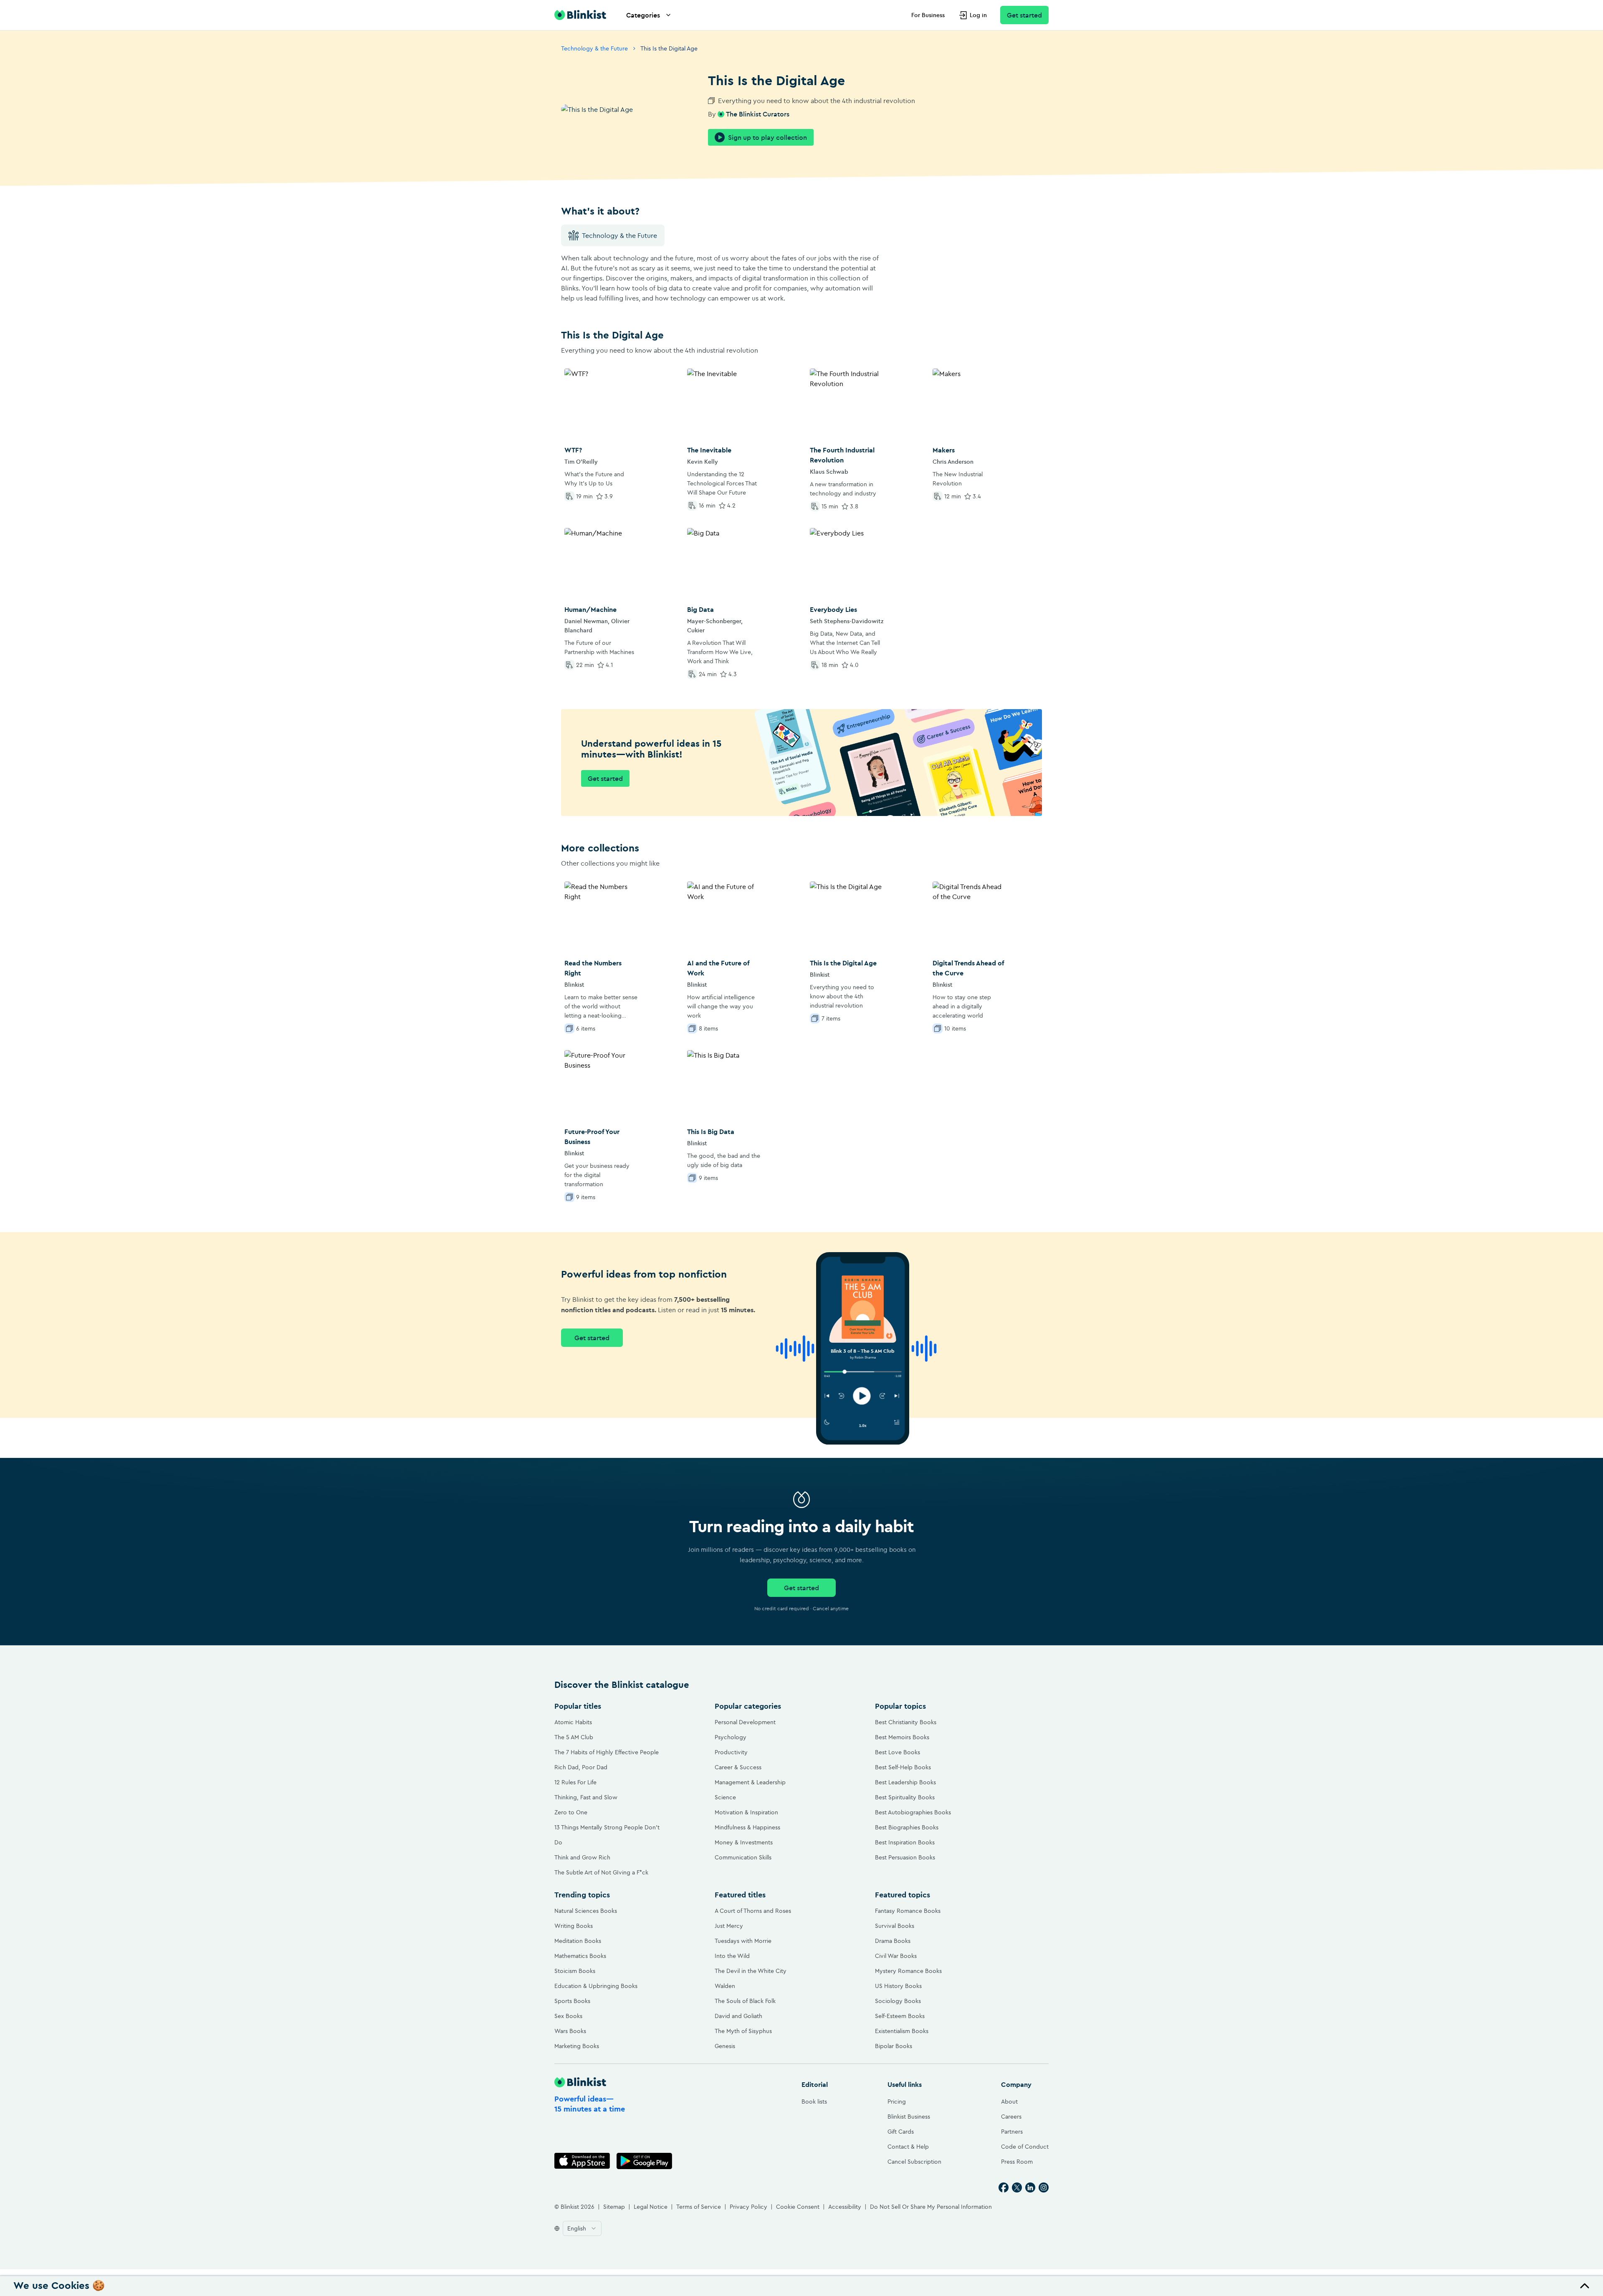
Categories (643, 15)
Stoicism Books (575, 1971)
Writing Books (574, 1926)
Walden (725, 1986)
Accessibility (845, 2207)
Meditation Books (578, 1941)
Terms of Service (699, 2207)
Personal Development (745, 1722)
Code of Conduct (1025, 2147)
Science (725, 1797)
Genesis (725, 2046)
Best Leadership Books (905, 1782)
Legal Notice (651, 2207)
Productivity (731, 1752)
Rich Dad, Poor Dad (581, 1767)
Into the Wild (732, 1956)
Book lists (814, 2102)
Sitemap (614, 2207)
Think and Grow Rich (582, 1857)
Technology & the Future (594, 48)
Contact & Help (908, 2147)
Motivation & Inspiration (746, 1812)
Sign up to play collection (767, 137)
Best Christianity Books (906, 1722)
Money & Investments (744, 1842)
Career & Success (738, 1767)
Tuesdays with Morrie (743, 1941)
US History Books (898, 1986)
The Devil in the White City (751, 1971)
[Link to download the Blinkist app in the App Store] (582, 2161)
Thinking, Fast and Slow (586, 1797)
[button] (801, 2286)
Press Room (1017, 2162)
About (1009, 2102)
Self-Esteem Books (900, 2016)
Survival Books (895, 1926)
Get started (1024, 15)
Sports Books (572, 2001)
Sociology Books (898, 2001)
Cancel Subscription (914, 2162)
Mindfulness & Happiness (747, 1827)
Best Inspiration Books (905, 1842)
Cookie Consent (798, 2207)
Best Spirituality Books (905, 1797)
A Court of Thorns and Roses (753, 1911)
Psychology (731, 1737)
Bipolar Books (894, 2046)
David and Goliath (738, 2016)
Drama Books (893, 1941)
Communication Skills (743, 1857)
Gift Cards (901, 2132)
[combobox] (582, 2228)
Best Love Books (898, 1752)
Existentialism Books (902, 2031)
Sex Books (568, 2016)
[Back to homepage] (580, 15)
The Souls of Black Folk (745, 2001)
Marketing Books (577, 2046)
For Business (928, 15)
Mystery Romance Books (908, 1971)
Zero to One (571, 1812)
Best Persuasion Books (905, 1857)
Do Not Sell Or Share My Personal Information (931, 2207)
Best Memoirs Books (902, 1737)
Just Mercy (729, 1926)
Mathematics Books (580, 1956)
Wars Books (570, 2031)
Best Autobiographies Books (913, 1812)
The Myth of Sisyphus (743, 2031)
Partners (1012, 2132)
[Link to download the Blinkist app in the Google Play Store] (644, 2161)
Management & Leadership (750, 1782)
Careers (1011, 2117)
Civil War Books (896, 1956)
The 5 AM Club (574, 1737)
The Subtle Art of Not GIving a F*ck (601, 1872)
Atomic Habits (573, 1722)
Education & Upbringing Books (596, 1986)
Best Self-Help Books (903, 1767)
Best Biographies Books (907, 1827)
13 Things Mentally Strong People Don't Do (607, 1835)
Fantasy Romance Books (908, 1911)
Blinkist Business (909, 2117)
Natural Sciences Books (586, 1911)
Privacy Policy (748, 2207)
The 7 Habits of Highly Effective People (607, 1752)
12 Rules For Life (575, 1782)
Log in (978, 15)
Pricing (897, 2102)
